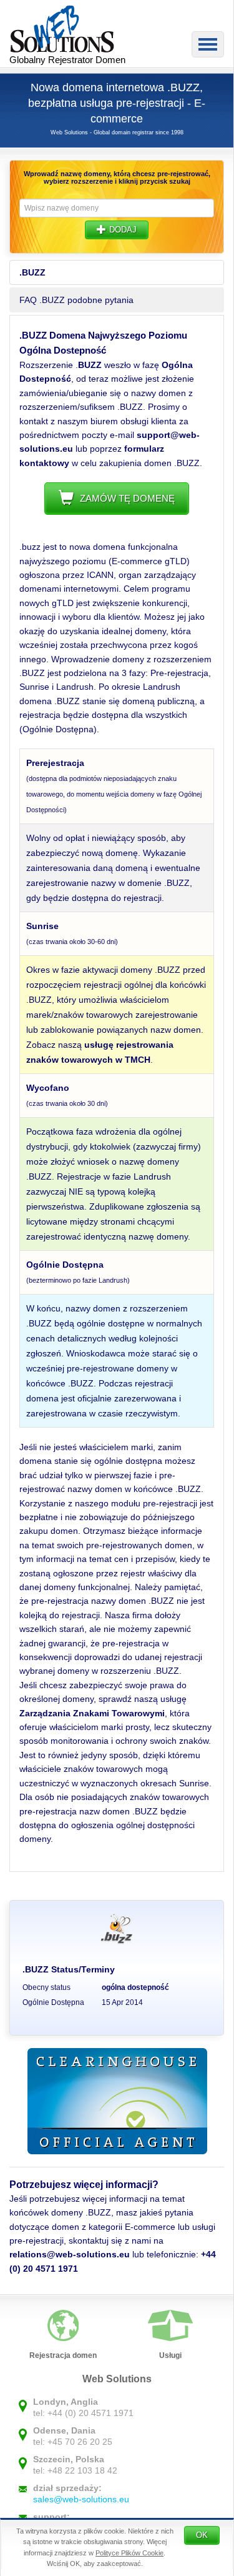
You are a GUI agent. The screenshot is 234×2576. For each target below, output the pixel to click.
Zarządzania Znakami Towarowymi (92, 1713)
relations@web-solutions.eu (70, 2254)
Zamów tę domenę (127, 498)
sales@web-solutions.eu (81, 2499)
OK (202, 2535)
